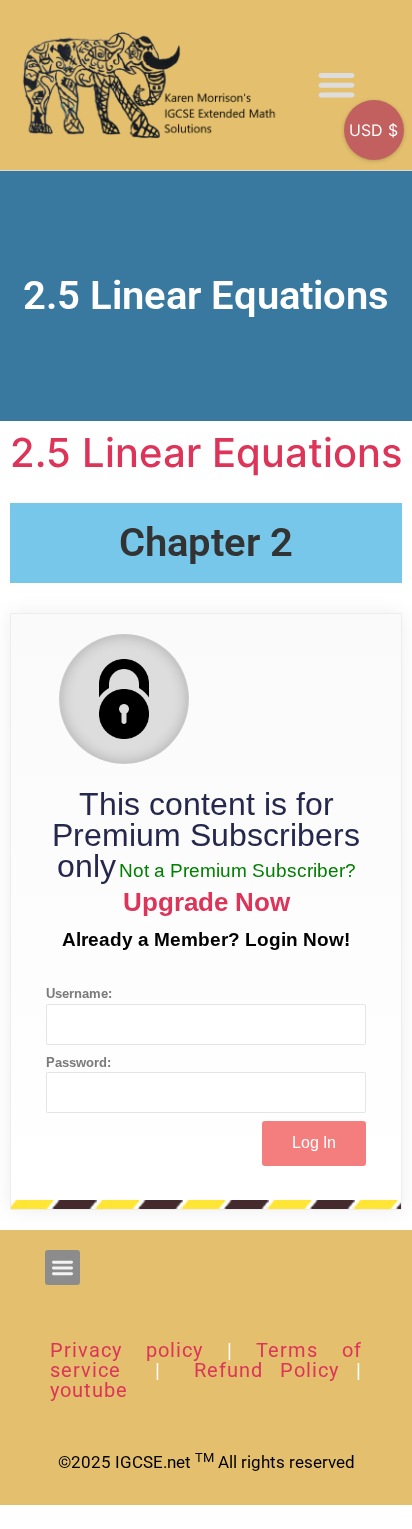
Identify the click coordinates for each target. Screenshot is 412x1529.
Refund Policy (266, 1370)
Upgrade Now (206, 902)
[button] (336, 85)
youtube (89, 1390)
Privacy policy (126, 1350)
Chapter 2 (206, 542)
